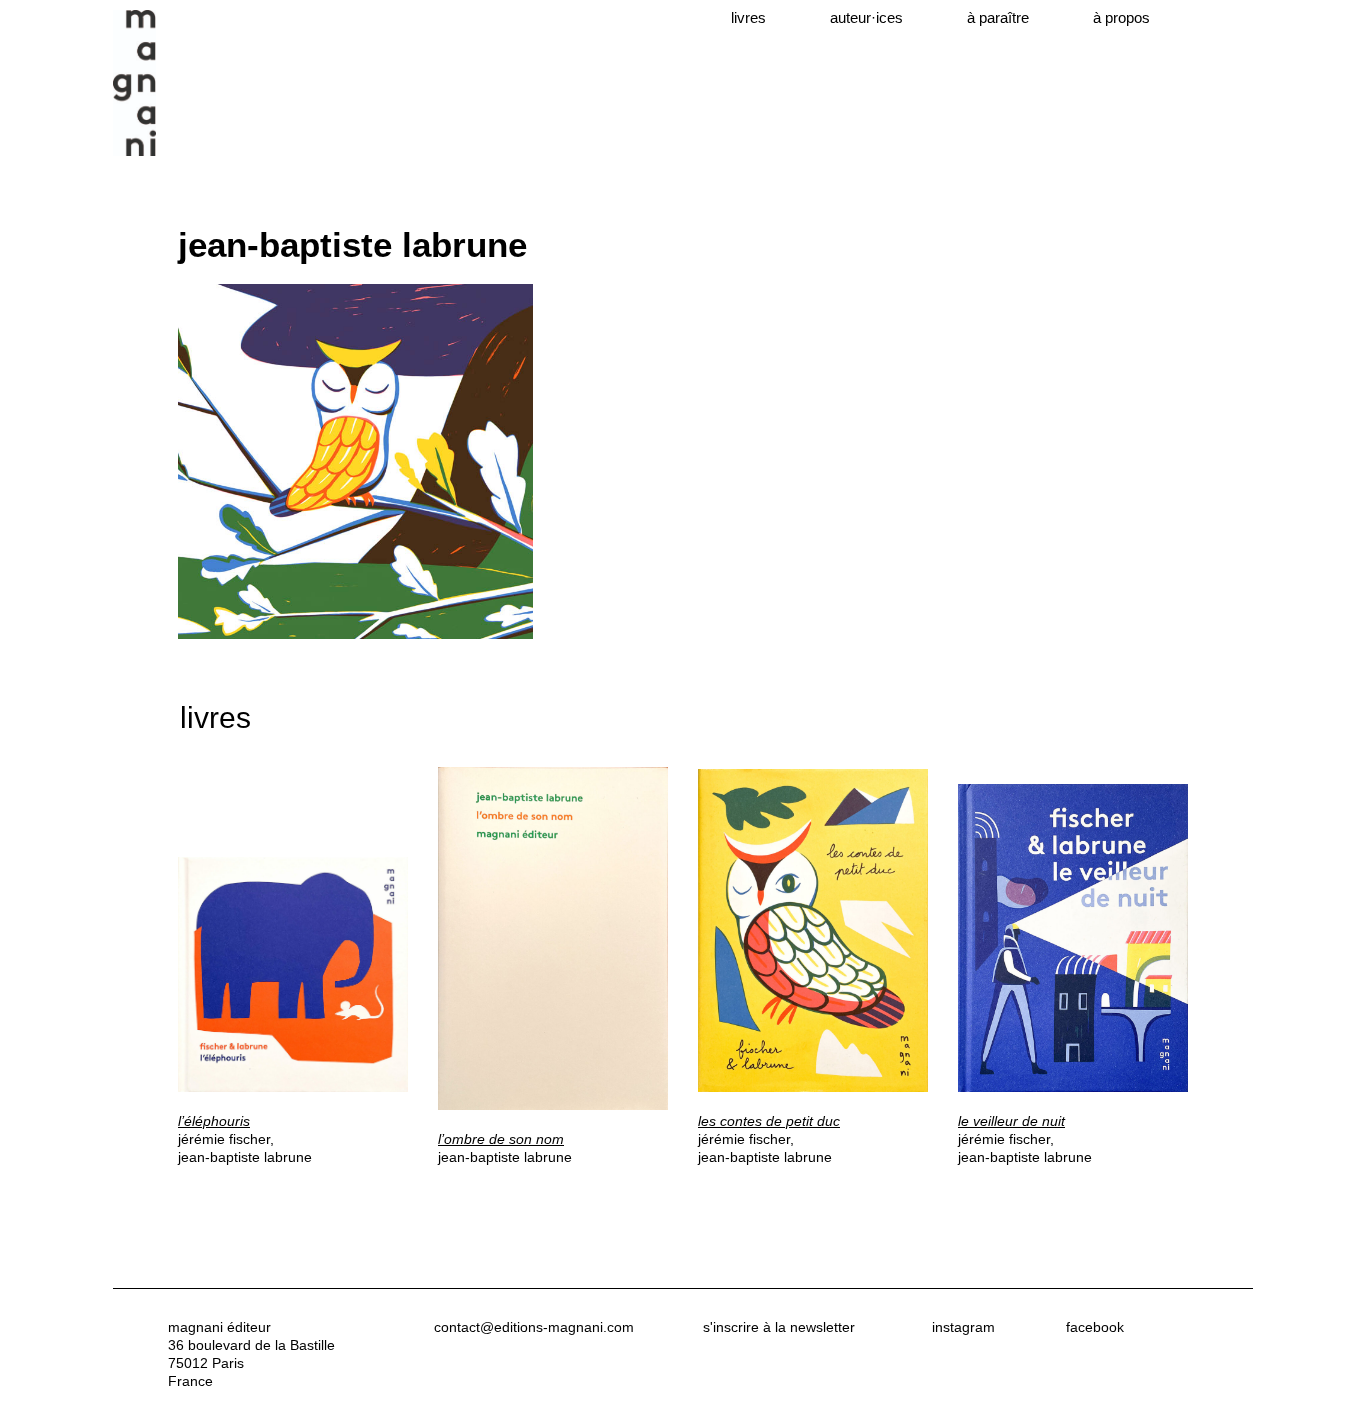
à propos (1121, 17)
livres (748, 17)
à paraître (998, 17)
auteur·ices (866, 17)
